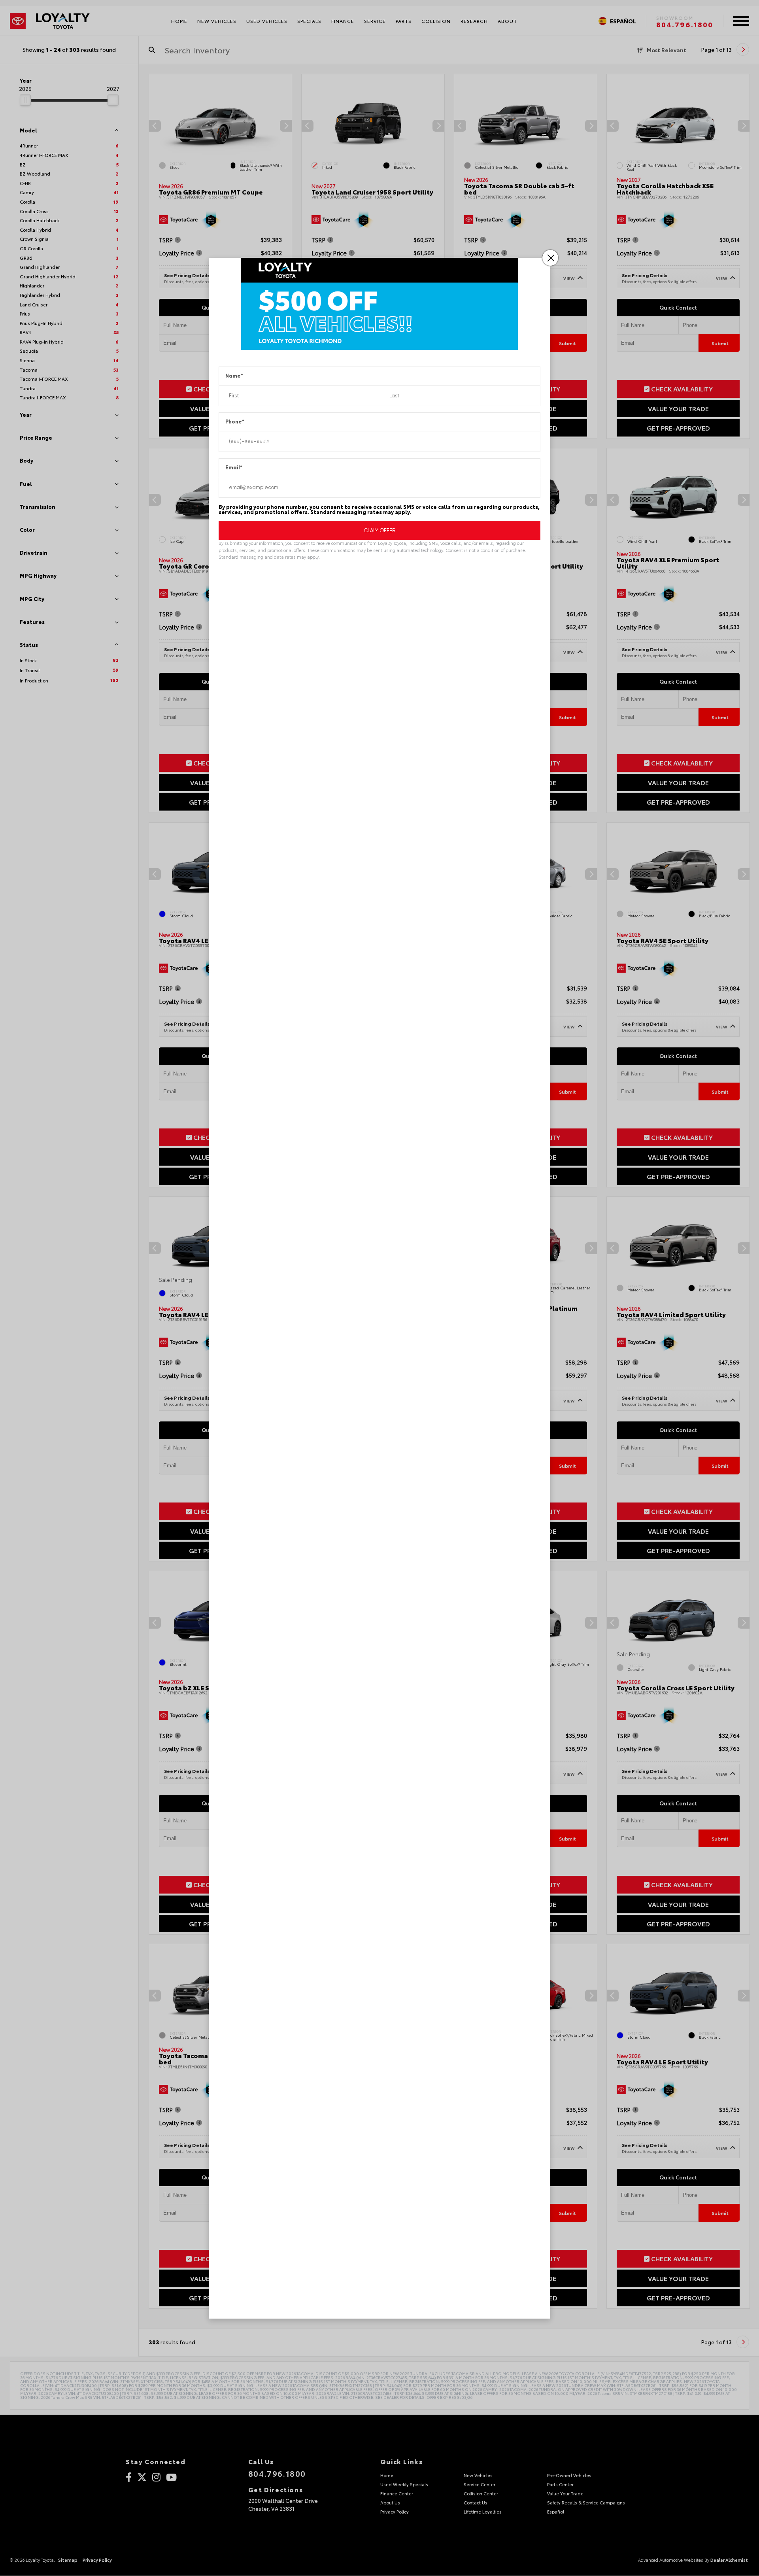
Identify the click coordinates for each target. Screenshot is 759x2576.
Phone (235, 422)
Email (234, 468)
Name (234, 376)
